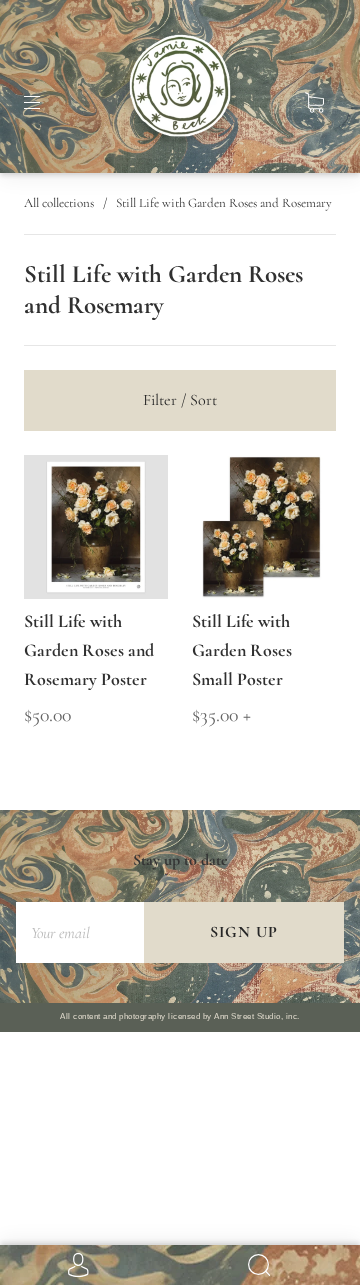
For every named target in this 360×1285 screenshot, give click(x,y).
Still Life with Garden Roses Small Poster (242, 650)
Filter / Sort (180, 400)
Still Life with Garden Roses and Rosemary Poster (89, 650)
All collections (59, 203)
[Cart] (314, 103)
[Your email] (80, 932)
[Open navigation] (46, 103)
